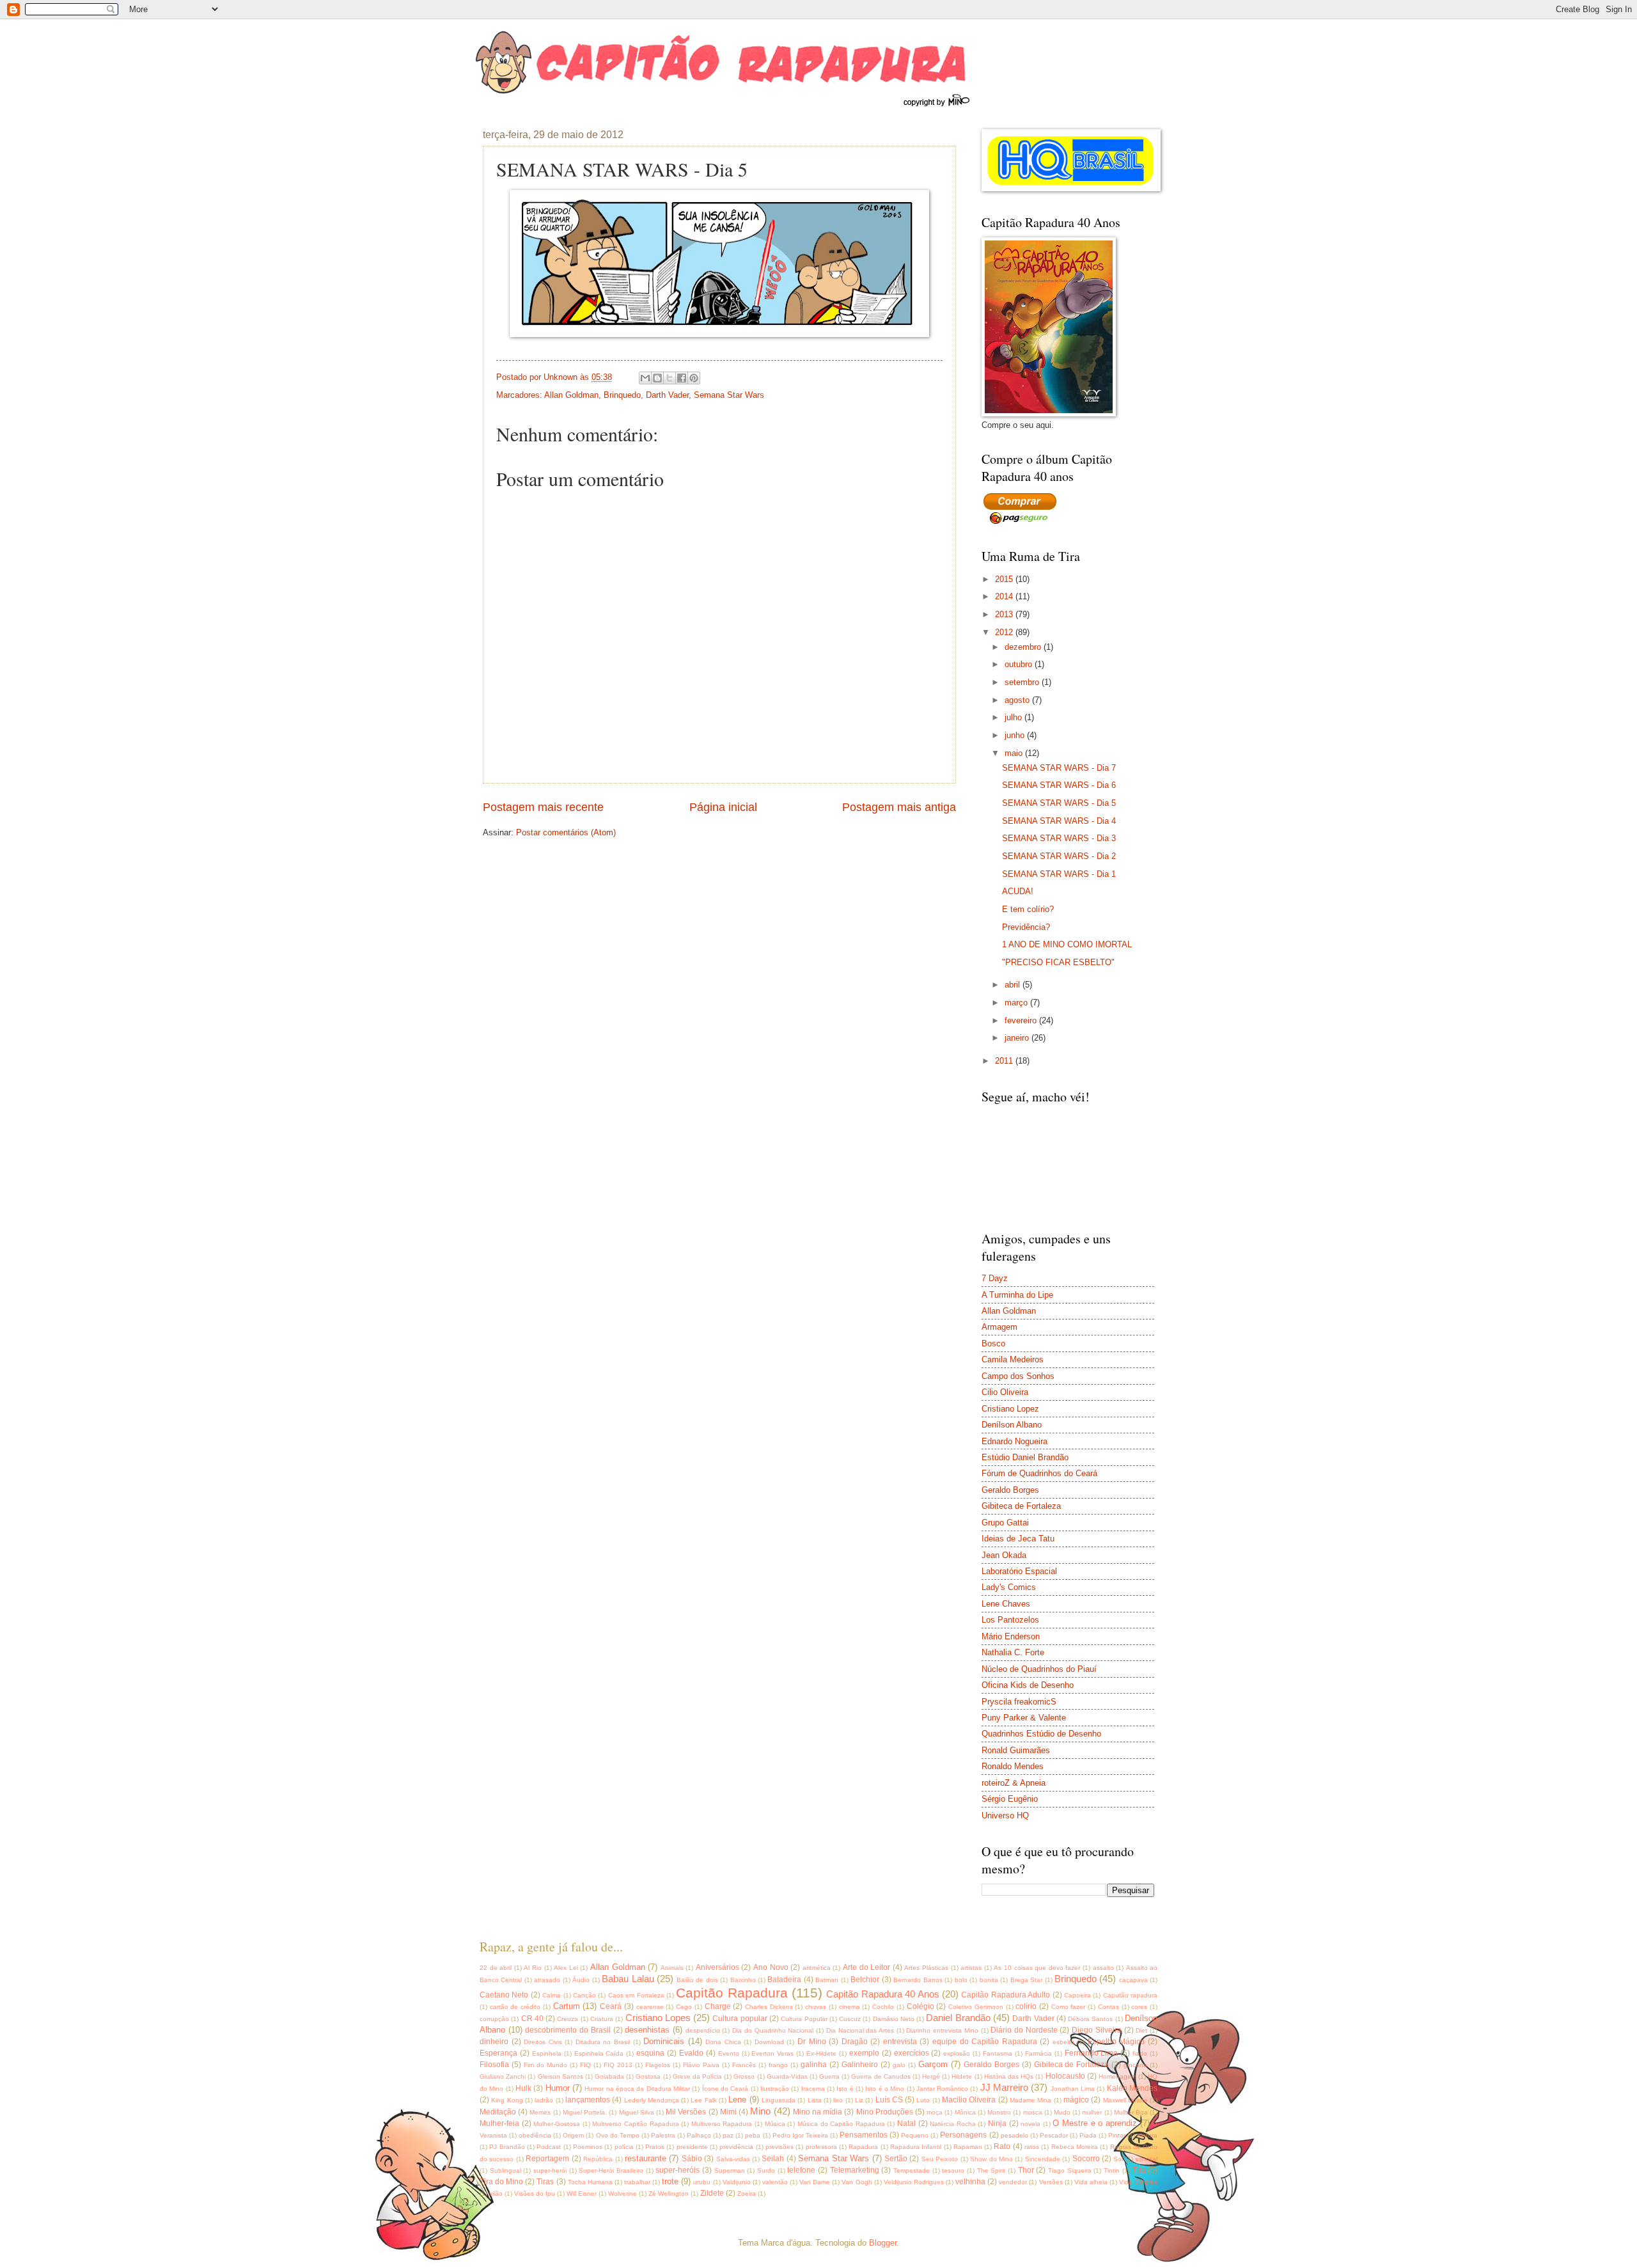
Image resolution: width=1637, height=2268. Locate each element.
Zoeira (747, 2193)
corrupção (494, 2019)
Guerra (829, 2076)
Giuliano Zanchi (503, 2076)
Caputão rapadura (1130, 1995)
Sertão (896, 2159)
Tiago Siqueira (1070, 2170)
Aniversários (717, 1967)
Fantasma (998, 2053)
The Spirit (991, 2170)
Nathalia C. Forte (1013, 1652)
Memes (540, 2112)
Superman (730, 2170)
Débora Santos (1090, 2019)
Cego (684, 2007)
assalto (1103, 1968)
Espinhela (547, 2053)
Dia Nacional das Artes (860, 2030)
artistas (971, 1968)
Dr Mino (812, 2042)
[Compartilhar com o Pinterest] (694, 378)
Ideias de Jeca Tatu (1018, 1539)
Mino (760, 2111)
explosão (957, 2053)
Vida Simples (1138, 2182)
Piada (1088, 2135)
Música (775, 2124)
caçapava (1133, 1980)
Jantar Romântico (942, 2089)
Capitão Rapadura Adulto (1006, 1995)
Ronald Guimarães (1016, 1750)
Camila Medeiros (1013, 1359)
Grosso (744, 2076)
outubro (1020, 664)
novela (1030, 2124)
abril (1014, 985)
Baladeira (784, 1980)
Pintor (1117, 2135)
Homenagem (1117, 2076)
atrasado (547, 1980)
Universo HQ (1005, 1815)
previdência (736, 2147)
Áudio (581, 1980)
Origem (573, 2135)
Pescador (1054, 2135)
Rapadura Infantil (916, 2147)
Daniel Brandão (958, 2018)
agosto (1018, 700)
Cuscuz (850, 2019)
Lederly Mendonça (652, 2100)
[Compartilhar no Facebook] (682, 378)
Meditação (498, 2112)
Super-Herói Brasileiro (611, 2170)
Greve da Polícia (697, 2076)
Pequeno (915, 2135)
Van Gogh (857, 2182)
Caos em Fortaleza (636, 1995)
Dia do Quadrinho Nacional (773, 2030)
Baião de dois (697, 1980)
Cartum (567, 2006)
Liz (859, 2100)
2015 (1005, 579)
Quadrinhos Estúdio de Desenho (1041, 1734)
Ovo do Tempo (618, 2135)
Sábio (692, 2159)
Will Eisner (582, 2193)
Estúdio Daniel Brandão (1025, 1457)
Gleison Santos (560, 2076)
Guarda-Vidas (787, 2076)
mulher (1092, 2112)
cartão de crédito (515, 2007)
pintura (1147, 2135)
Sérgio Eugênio (1010, 1799)
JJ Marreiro (1004, 2087)
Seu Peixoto (940, 2159)
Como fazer (1069, 2007)
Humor (558, 2088)
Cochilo (883, 2007)
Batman (827, 1980)
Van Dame (815, 2182)
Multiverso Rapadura (722, 2124)
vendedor (1013, 2182)
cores (1139, 2007)
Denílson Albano (1012, 1425)
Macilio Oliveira (969, 2100)
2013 (1005, 614)
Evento (729, 2053)
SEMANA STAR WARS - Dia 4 (1059, 821)
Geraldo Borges (1010, 1490)
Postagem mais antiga (899, 807)
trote (670, 2181)
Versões (1051, 2182)
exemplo (864, 2053)
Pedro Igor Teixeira (800, 2135)
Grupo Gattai (1005, 1523)
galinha (814, 2065)
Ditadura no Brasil (603, 2042)
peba (753, 2135)
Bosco (993, 1343)
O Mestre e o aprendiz (1094, 2123)
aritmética (817, 1968)
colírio (1026, 2006)
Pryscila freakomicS (1019, 1702)
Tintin (1112, 2170)
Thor (1026, 2170)
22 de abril (496, 1968)
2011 (1005, 1061)
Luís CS (889, 2100)
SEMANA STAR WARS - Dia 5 (1059, 803)
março (1017, 1003)
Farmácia (1038, 2053)
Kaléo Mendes (1132, 2088)
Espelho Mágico (1116, 2042)
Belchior (865, 1980)
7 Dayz (995, 1278)
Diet (1141, 2030)
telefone (801, 2170)
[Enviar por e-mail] (645, 378)
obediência (535, 2135)
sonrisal (1146, 2159)
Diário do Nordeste (1024, 2030)
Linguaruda (779, 2100)
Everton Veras (772, 2053)
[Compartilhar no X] (670, 378)
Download (769, 2042)
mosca (1033, 2112)
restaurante (646, 2158)
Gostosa (648, 2076)
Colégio (920, 2006)
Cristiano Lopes (658, 2018)
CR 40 (532, 2019)
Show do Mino (991, 2159)
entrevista (900, 2042)
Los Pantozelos (1010, 1620)
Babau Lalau (628, 1979)
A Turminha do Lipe (1017, 1295)
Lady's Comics (1009, 1587)
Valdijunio (737, 2182)
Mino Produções (885, 2112)
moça (935, 2112)
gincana (1135, 2065)
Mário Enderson (1011, 1636)
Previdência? (1026, 927)
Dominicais (664, 2041)
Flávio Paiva (701, 2065)
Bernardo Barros (918, 1980)
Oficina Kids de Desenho (1028, 1685)
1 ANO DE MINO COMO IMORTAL (1067, 944)
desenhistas (647, 2030)
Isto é (845, 2089)
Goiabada (609, 2076)
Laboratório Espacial (1019, 1571)
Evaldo (691, 2053)
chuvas (816, 2007)
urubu (702, 2182)
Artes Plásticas (926, 1968)
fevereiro (1022, 1020)
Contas (1108, 2007)
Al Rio (533, 1968)
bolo (961, 1980)
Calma (552, 1995)
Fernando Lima (1092, 2053)
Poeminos (588, 2147)
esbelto (1063, 2042)
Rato (1002, 2146)
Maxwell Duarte (1125, 2100)
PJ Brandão (507, 2147)
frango (778, 2065)
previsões (779, 2147)
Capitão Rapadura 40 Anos (882, 1994)
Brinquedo (622, 395)
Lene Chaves (1006, 1604)
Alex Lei (566, 1968)
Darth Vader (667, 395)
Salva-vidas (733, 2159)
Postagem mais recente (543, 807)
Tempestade (912, 2170)
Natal (906, 2123)
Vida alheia (1091, 2182)
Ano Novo (771, 1967)
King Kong (507, 2100)
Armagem (999, 1327)
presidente (692, 2147)
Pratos (655, 2147)
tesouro (953, 2170)
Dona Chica (723, 2042)
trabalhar (637, 2182)
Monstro (999, 2112)
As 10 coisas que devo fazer (1037, 1968)
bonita (989, 1980)
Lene (737, 2099)
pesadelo (1014, 2135)
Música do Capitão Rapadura (841, 2124)
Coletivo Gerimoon (976, 2007)
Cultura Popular (804, 2019)
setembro (1023, 682)
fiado (1140, 2053)
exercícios (912, 2053)
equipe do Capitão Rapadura (985, 2042)
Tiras (545, 2182)
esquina (650, 2053)
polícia (624, 2147)
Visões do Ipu (535, 2193)
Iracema (813, 2089)
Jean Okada (1004, 1555)
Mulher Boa (1131, 2112)
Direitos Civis (543, 2042)
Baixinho (743, 1980)
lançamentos (588, 2100)
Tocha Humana (590, 2182)
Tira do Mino (501, 2182)
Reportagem (547, 2159)
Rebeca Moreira (1075, 2147)
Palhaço (699, 2135)
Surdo (766, 2170)
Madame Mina (1030, 2100)
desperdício (703, 2030)
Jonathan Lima (1073, 2089)
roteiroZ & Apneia (1014, 1783)
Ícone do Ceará (725, 2089)
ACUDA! (1018, 891)
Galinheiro (860, 2065)
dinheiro (494, 2042)
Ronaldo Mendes (1013, 1766)
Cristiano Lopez (1010, 1409)
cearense (650, 2007)
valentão (775, 2182)
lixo (838, 2100)
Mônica (965, 2112)
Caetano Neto (504, 1995)
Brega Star (1026, 1980)
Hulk (523, 2088)
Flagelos (658, 2065)
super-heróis (678, 2170)
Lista (815, 2100)
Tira (1139, 2170)
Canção (584, 1995)
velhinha (970, 2182)
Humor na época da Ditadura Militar (637, 2089)
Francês (744, 2065)
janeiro (1018, 1038)
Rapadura (863, 2147)
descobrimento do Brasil (568, 2030)
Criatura (602, 2019)
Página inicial (723, 807)
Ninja (997, 2123)
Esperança (498, 2053)
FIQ (585, 2065)
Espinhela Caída (599, 2053)
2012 (1005, 632)
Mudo (1062, 2112)
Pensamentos (864, 2135)
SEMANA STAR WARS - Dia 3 (1059, 838)
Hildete (962, 2076)
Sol (1118, 2159)
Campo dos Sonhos (1018, 1376)
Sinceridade (1043, 2159)
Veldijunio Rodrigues (914, 2182)
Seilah (773, 2159)
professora (821, 2147)
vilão (496, 2193)
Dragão (855, 2042)
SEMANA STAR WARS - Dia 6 (1059, 785)
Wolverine (623, 2193)
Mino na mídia (818, 2112)
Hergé (931, 2076)
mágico (1076, 2100)
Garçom (933, 2064)
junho (1016, 735)
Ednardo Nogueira (1014, 1441)
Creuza (568, 2019)
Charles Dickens (769, 2007)
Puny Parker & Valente (1024, 1718)
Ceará (611, 2006)
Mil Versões (686, 2112)
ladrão (544, 2100)
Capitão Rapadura (732, 1993)
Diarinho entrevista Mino (942, 2030)
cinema (850, 2007)
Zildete (712, 2193)
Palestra (663, 2135)
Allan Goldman (571, 395)
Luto (923, 2100)
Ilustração (775, 2089)
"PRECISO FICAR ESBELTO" (1058, 962)
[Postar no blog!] (657, 378)
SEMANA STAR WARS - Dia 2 (1059, 856)
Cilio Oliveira (1005, 1392)
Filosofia (494, 2065)
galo (899, 2065)
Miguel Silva (637, 2112)
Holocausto (1065, 2076)
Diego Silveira (1097, 2030)
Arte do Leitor (866, 1967)
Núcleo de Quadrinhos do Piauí (1039, 1669)
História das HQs (1009, 2076)
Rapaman (968, 2147)
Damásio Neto (894, 2019)
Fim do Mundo (545, 2065)
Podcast (549, 2147)
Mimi (728, 2112)
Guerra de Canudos (881, 2076)
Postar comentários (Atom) (566, 832)
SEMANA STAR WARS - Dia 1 (1059, 874)
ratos (1032, 2147)
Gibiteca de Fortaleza (1021, 1506)
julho (1014, 717)
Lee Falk (703, 2100)
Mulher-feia (499, 2123)
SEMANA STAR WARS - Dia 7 (1059, 768)
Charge (718, 2006)
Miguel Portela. (585, 2112)
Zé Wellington (669, 2193)
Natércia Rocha (953, 2124)
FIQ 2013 (618, 2065)
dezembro (1024, 647)
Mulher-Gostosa (557, 2124)
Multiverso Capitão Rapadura (635, 2124)
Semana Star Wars (729, 395)
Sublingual (505, 2170)
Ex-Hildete (821, 2053)
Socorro (1086, 2159)
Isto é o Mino (885, 2089)
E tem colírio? (1028, 909)
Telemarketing (855, 2170)
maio (1015, 753)
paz (728, 2135)
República (598, 2159)
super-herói (550, 2170)
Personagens (963, 2135)
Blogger (883, 2243)
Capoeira (1077, 1995)
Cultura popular (740, 2019)
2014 (1005, 596)
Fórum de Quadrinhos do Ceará (1039, 1473)
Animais (672, 1968)
